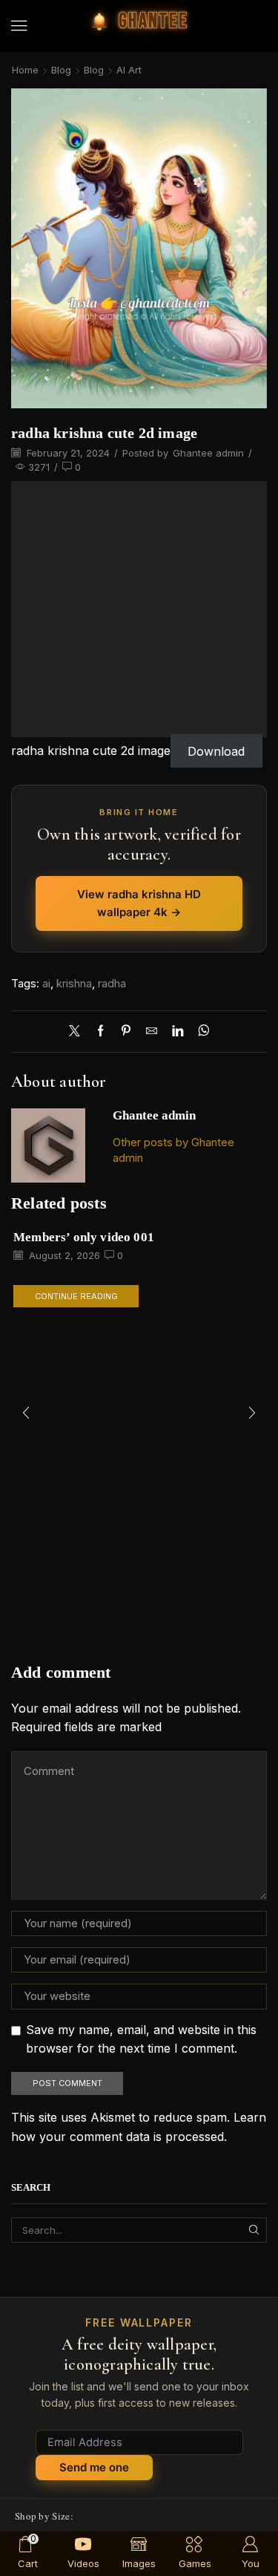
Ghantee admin (208, 453)
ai (46, 984)
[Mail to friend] (152, 1032)
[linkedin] (178, 1032)
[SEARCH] (254, 2230)
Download (216, 751)
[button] (19, 26)
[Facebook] (100, 1032)
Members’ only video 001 (84, 1237)
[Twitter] (78, 1032)
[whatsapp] (200, 1032)
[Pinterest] (126, 1032)
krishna (74, 984)
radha (112, 984)
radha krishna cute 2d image (91, 751)
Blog (61, 70)
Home (25, 70)
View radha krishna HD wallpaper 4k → (139, 903)
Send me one (94, 2467)
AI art (129, 70)
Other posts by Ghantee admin (173, 1150)
